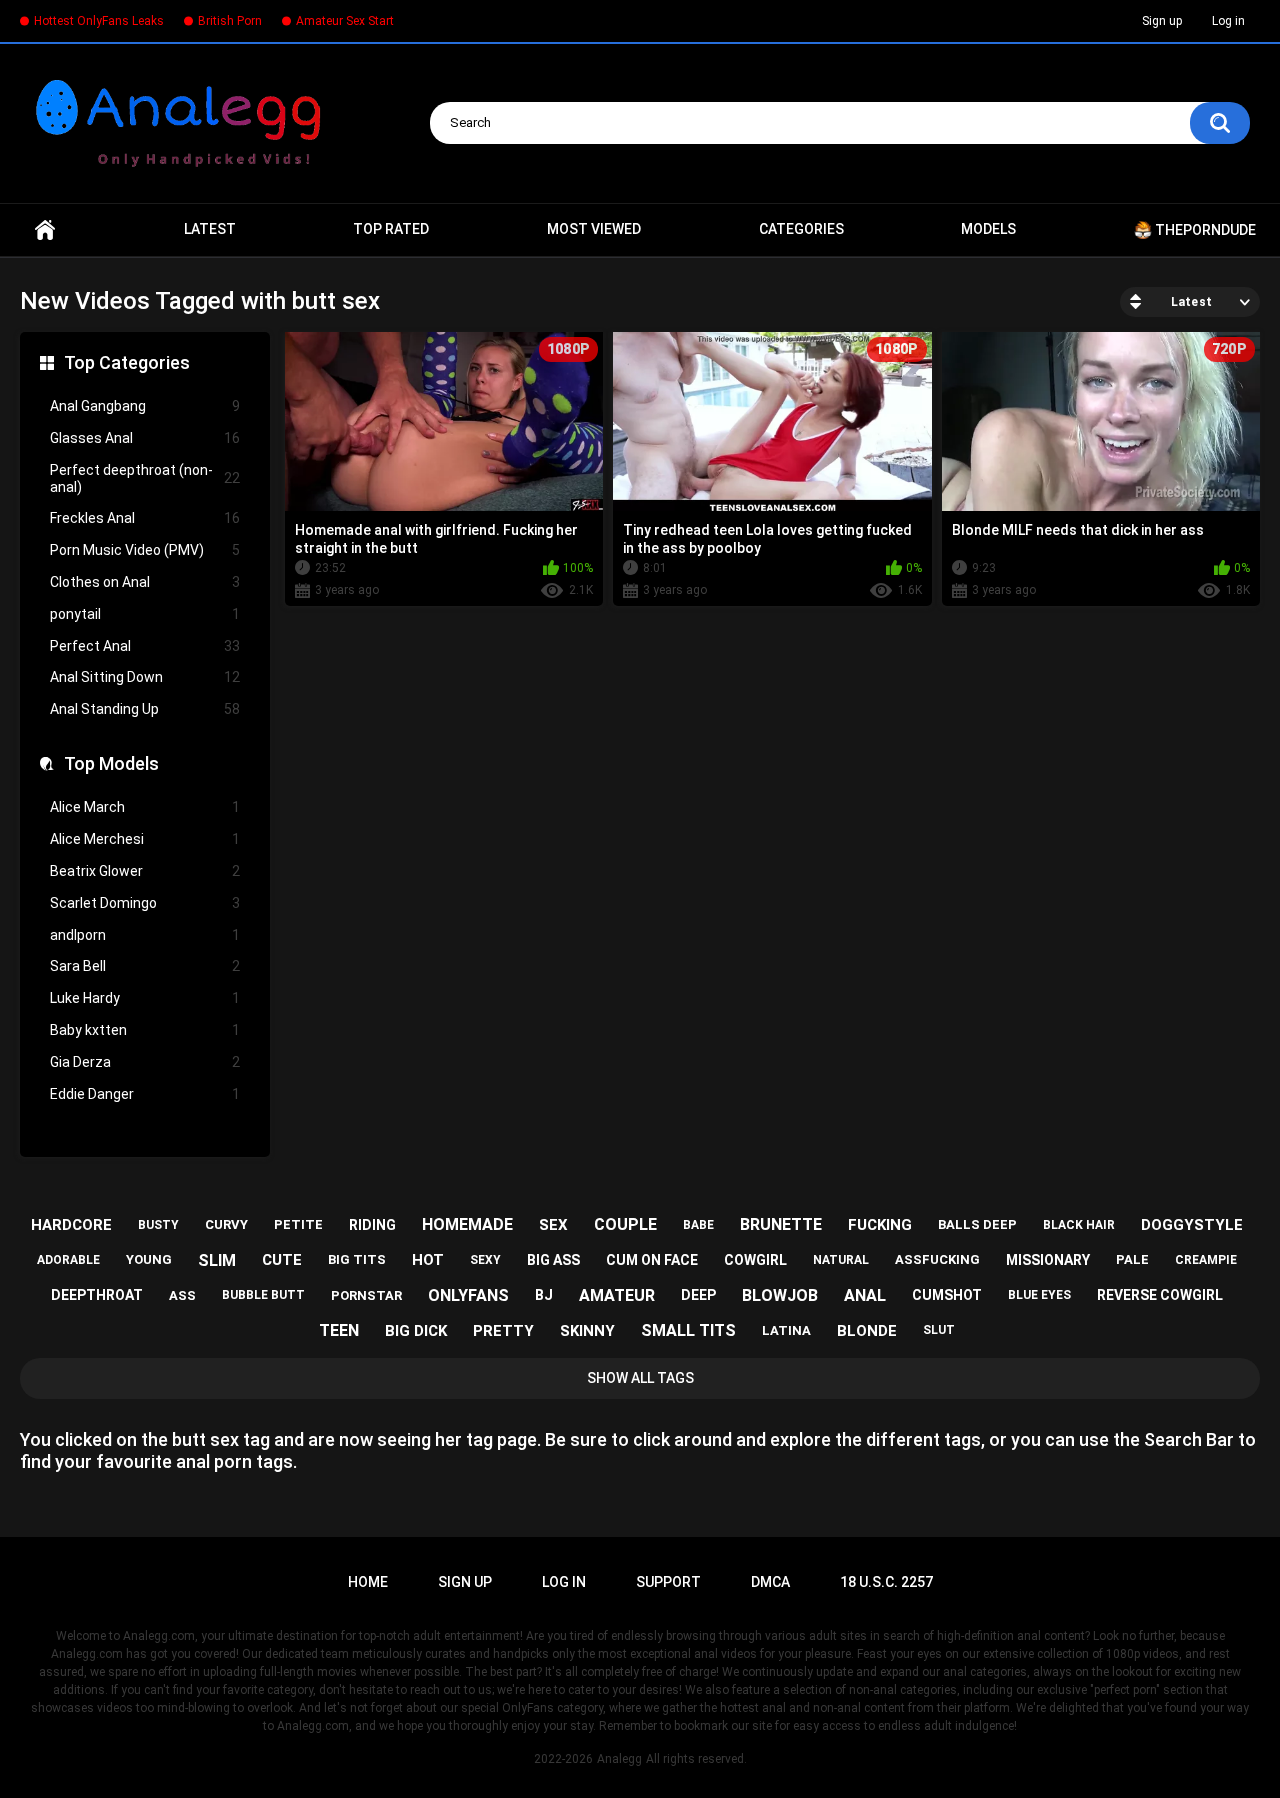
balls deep (977, 1224)
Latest (210, 229)
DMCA (770, 1582)
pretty (503, 1331)
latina (786, 1330)
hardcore (71, 1225)
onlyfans (468, 1295)
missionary (1048, 1260)
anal (865, 1295)
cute (282, 1260)
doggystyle (1192, 1225)
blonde (867, 1331)
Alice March (145, 807)
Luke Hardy (145, 998)
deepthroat (97, 1295)
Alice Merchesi (145, 839)
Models (988, 229)
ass (182, 1295)
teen (339, 1330)
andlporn (145, 935)
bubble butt (263, 1295)
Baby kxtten (145, 1030)
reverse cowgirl (1160, 1295)
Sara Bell (145, 966)
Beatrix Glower (145, 871)
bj (544, 1295)
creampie (1206, 1260)
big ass (553, 1260)
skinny (587, 1331)
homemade (467, 1224)
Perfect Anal (145, 646)
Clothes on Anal (145, 582)
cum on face (652, 1260)
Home (45, 230)
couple (625, 1224)
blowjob (780, 1295)
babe (698, 1225)
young (149, 1259)
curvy (226, 1224)
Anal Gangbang (145, 406)
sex (553, 1225)
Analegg (619, 1759)
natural (841, 1260)
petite (298, 1224)
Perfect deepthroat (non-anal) (145, 478)
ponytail (145, 614)
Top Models (111, 763)
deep (698, 1295)
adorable (68, 1260)
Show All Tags (640, 1378)
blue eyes (1039, 1295)
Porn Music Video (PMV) (145, 550)
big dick (416, 1331)
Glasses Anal (145, 438)
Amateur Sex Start (345, 21)
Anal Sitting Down (145, 677)
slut (939, 1330)
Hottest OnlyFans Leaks (99, 21)
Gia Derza (145, 1062)
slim (217, 1260)
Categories (801, 229)
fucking (880, 1225)
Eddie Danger (145, 1094)
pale (1132, 1259)
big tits (357, 1259)
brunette (781, 1224)
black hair (1079, 1225)
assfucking (937, 1259)
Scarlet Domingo (145, 903)
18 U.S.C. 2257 (886, 1582)
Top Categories (127, 362)
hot (428, 1260)
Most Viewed (594, 229)
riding (372, 1225)
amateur (617, 1295)
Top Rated (391, 229)
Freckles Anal (145, 518)
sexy (485, 1260)
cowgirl (755, 1260)
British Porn (230, 21)
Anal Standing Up (145, 709)
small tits (688, 1330)
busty (158, 1225)
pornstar (366, 1295)
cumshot (947, 1295)
